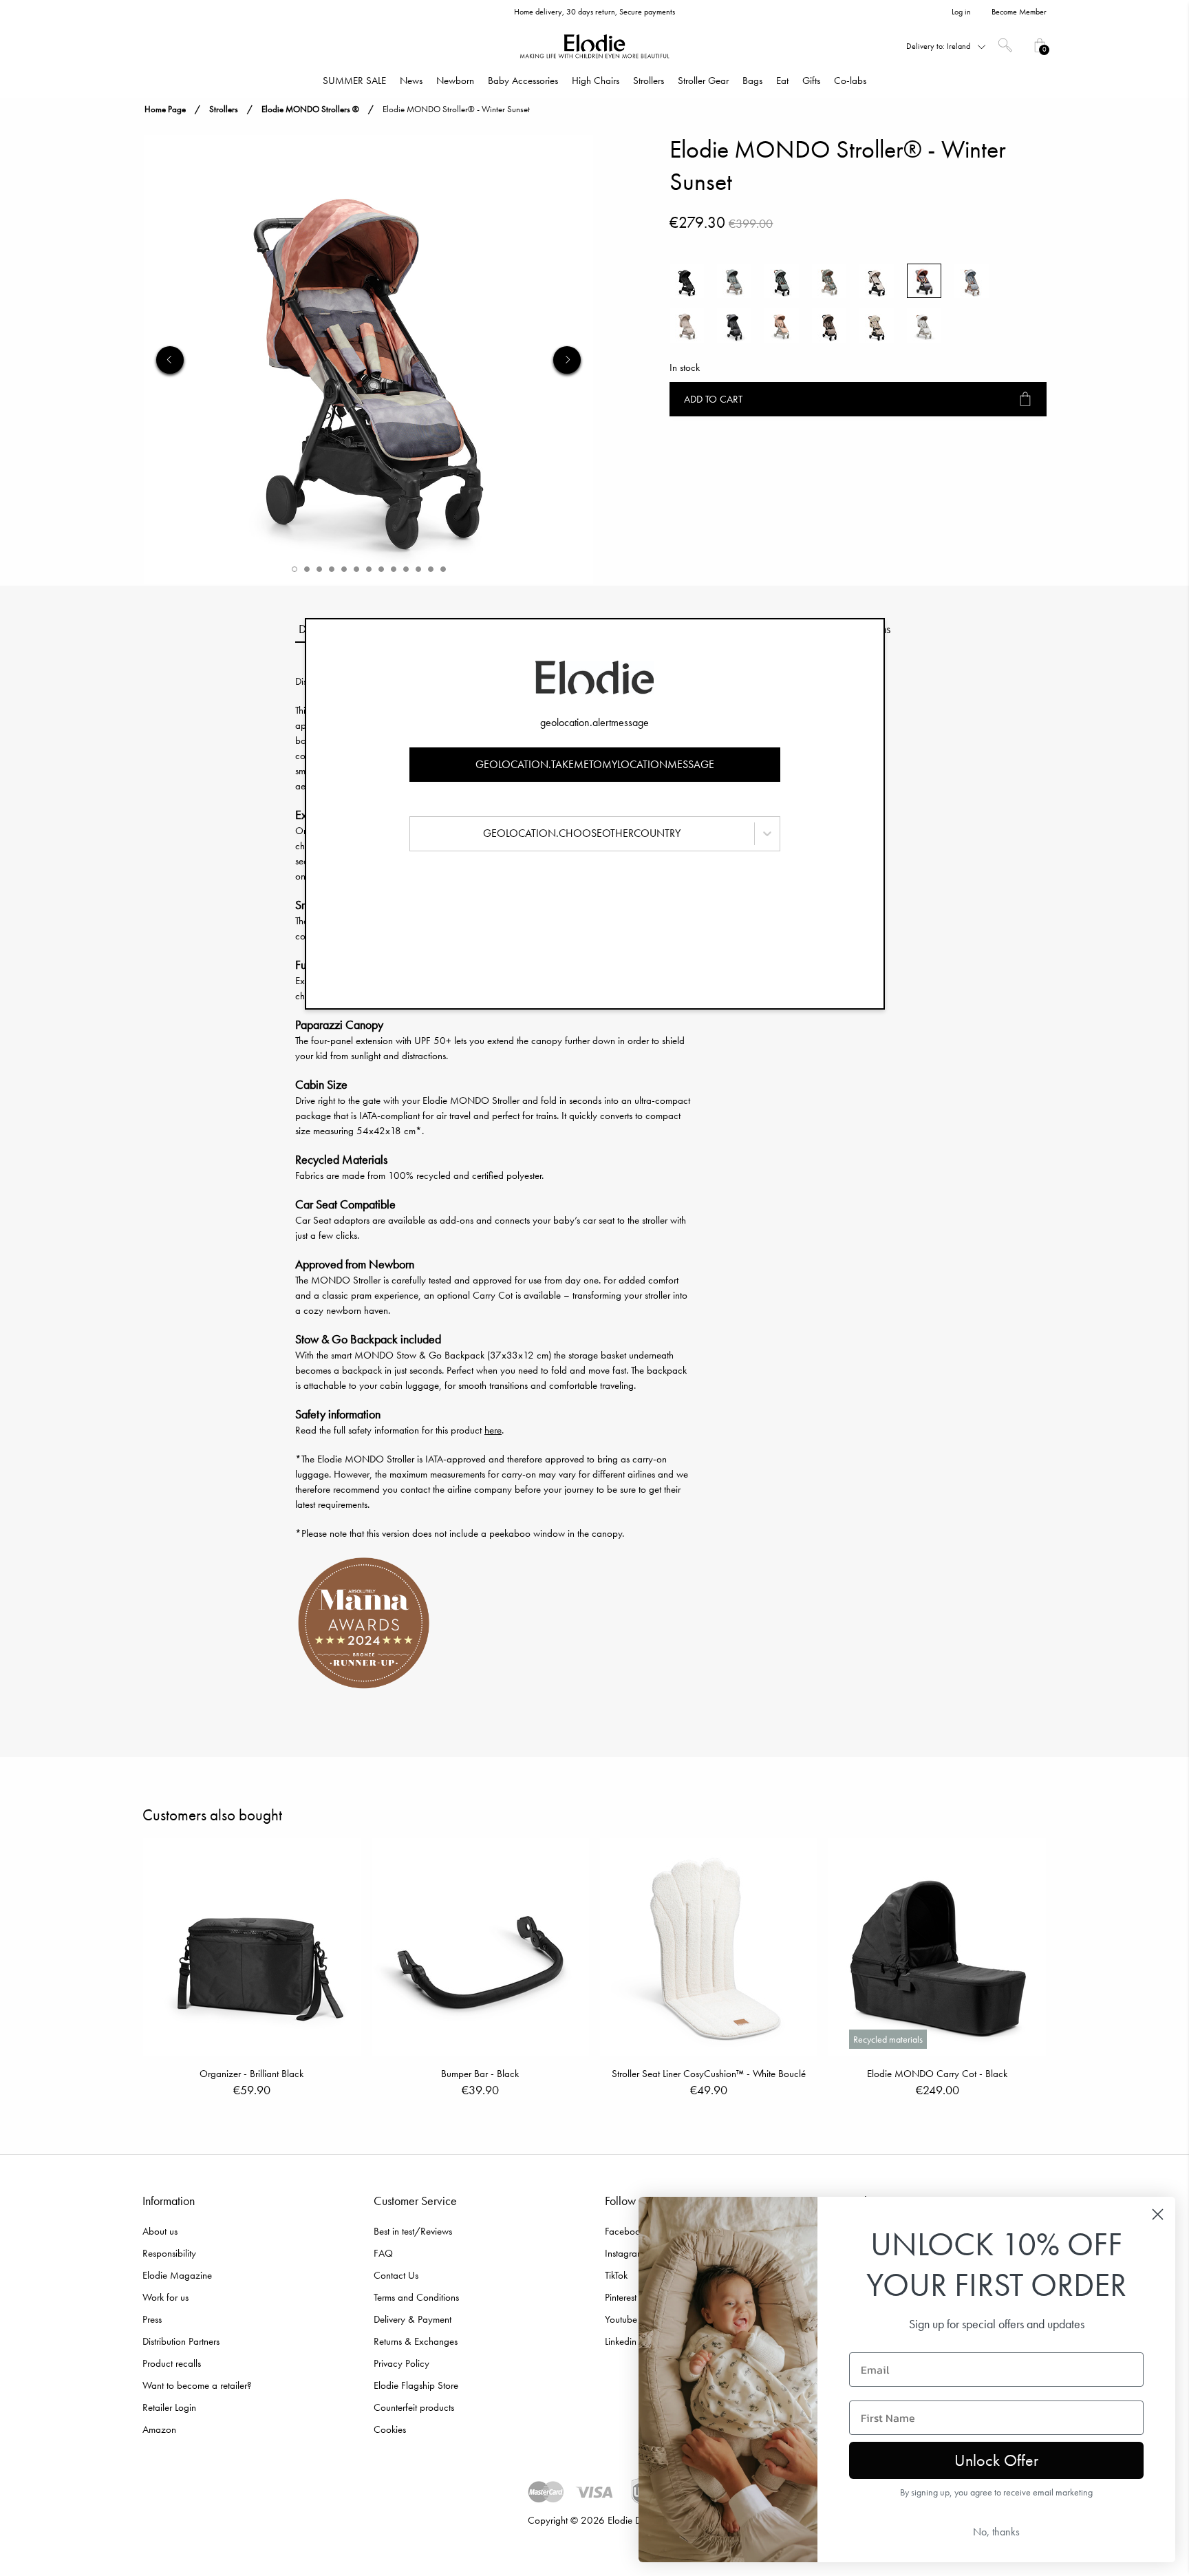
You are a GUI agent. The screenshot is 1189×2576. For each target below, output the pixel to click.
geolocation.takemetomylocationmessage (595, 764)
